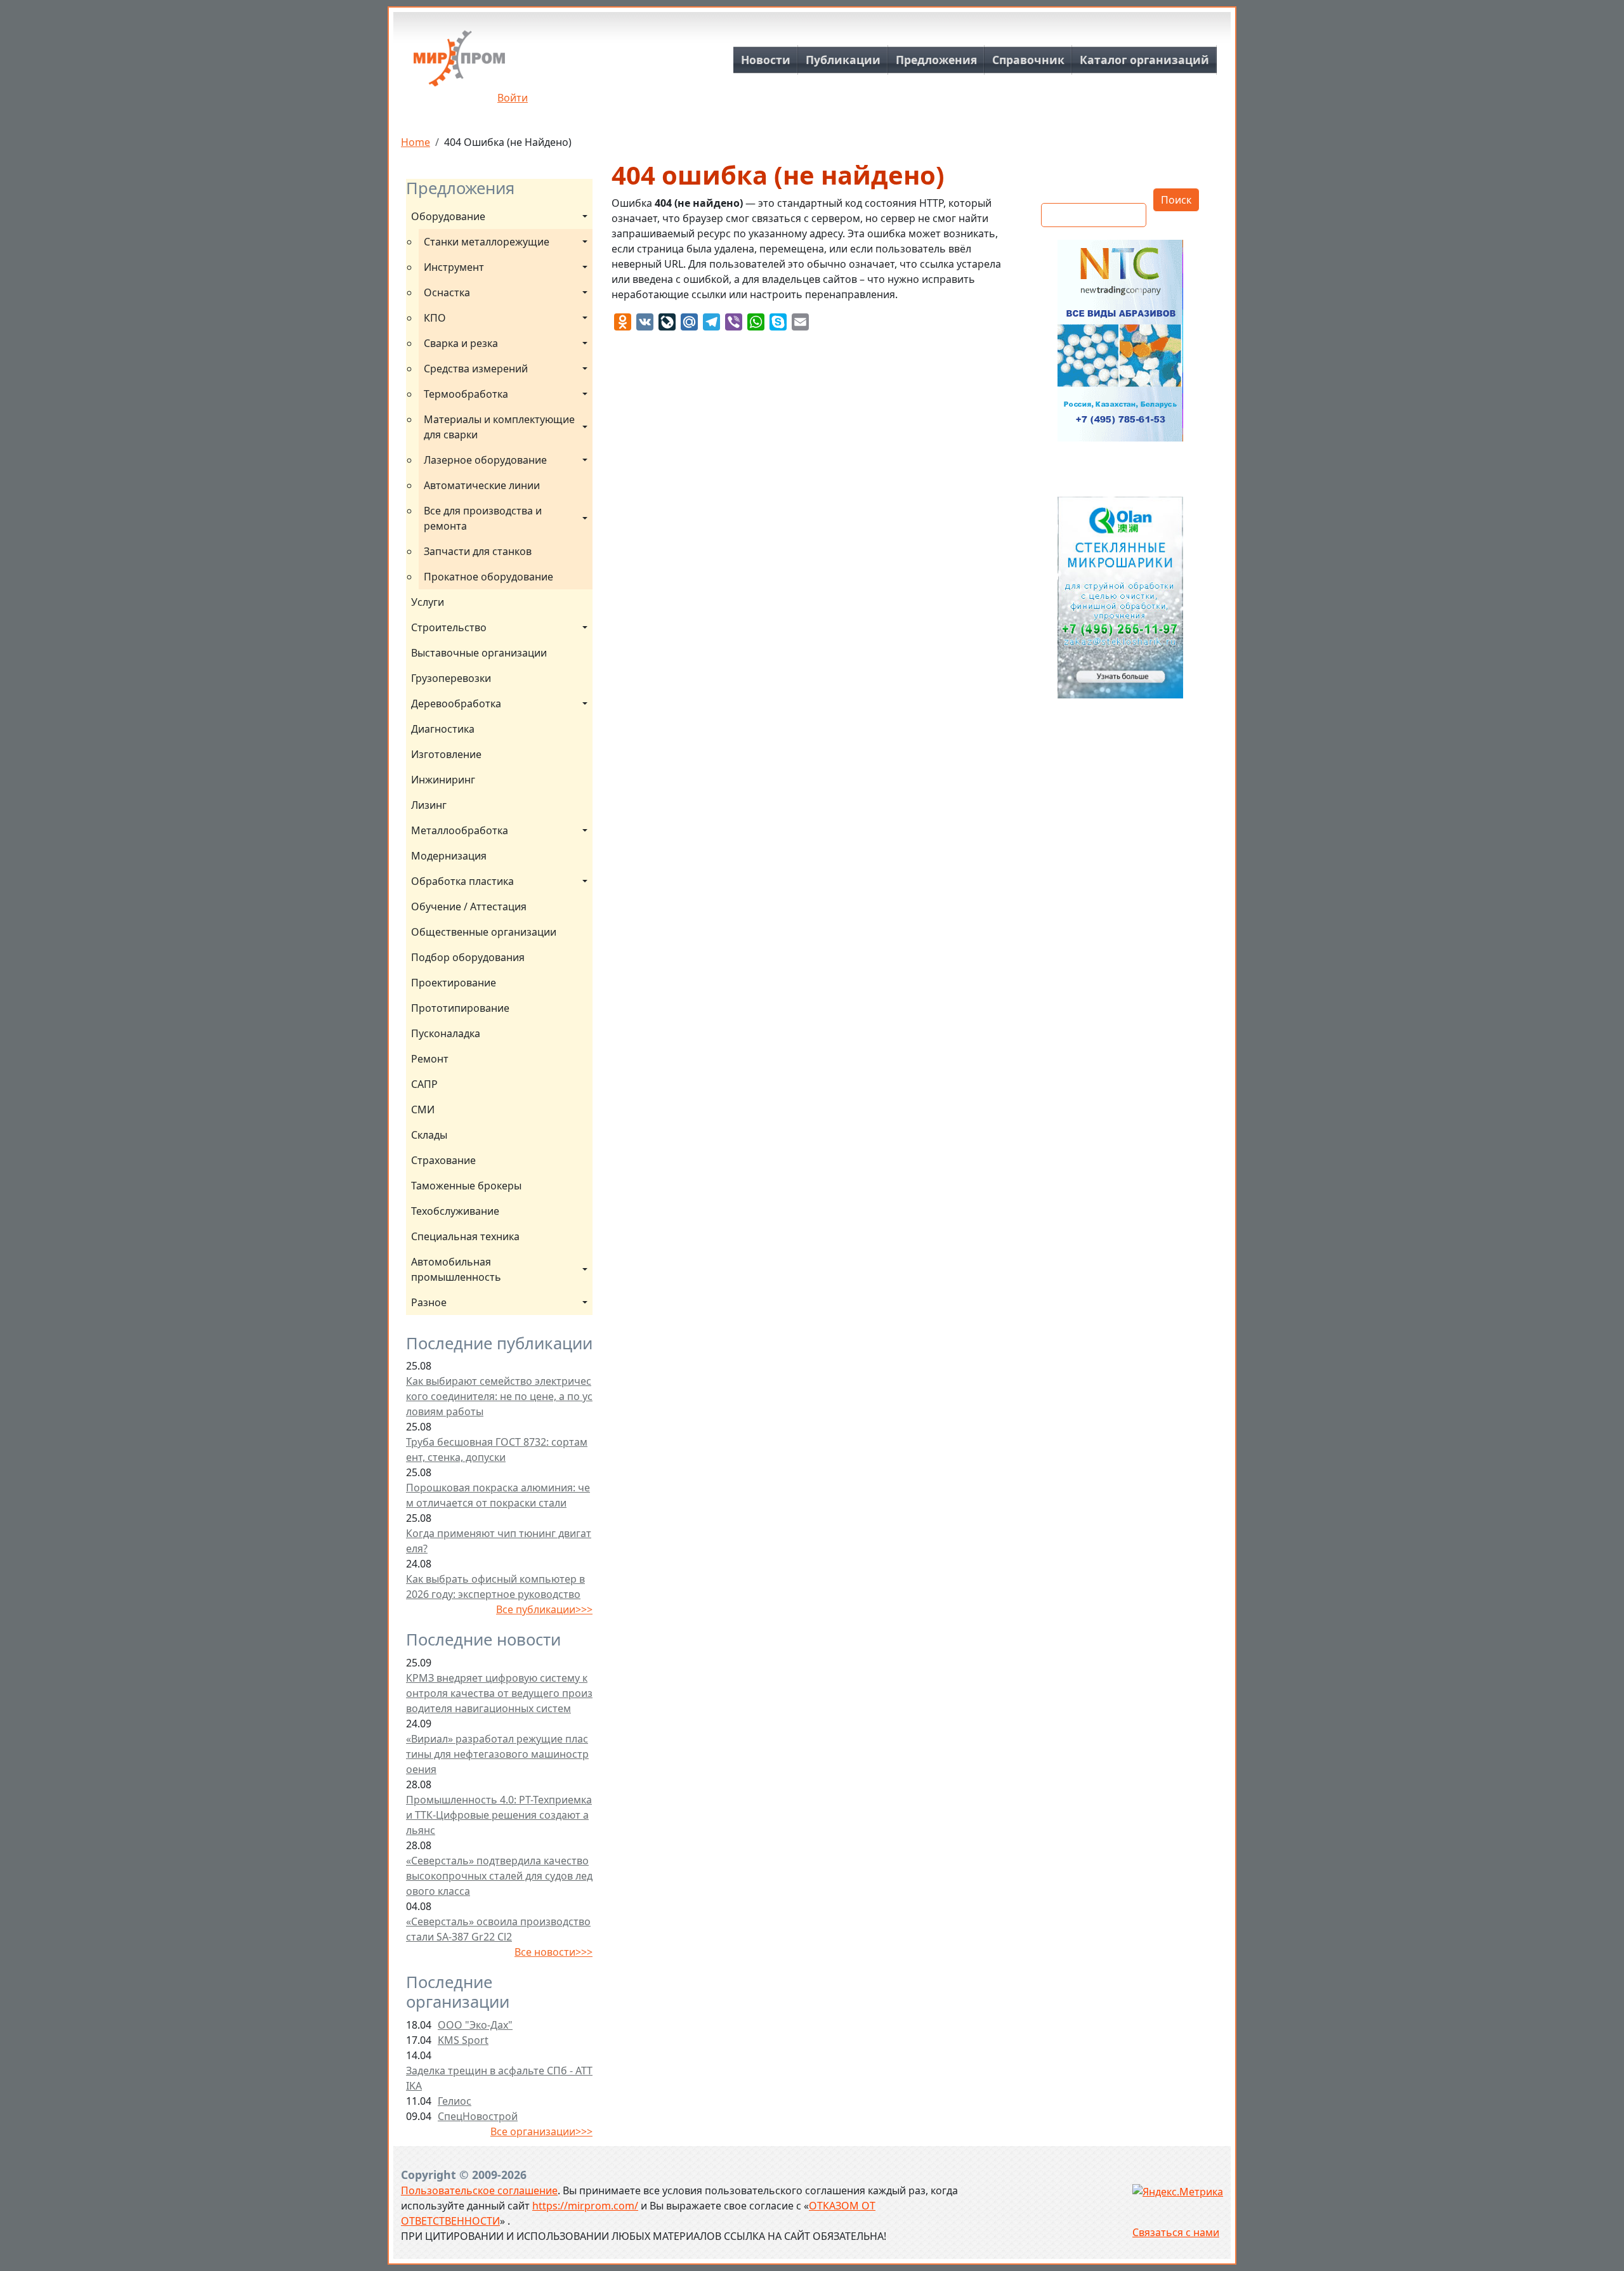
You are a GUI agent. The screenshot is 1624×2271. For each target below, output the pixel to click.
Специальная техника (465, 1236)
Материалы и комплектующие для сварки (501, 427)
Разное (429, 1302)
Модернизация (449, 856)
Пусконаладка (446, 1033)
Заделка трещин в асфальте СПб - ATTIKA (499, 2078)
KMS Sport (463, 2040)
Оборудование (448, 216)
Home (416, 142)
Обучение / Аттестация (469, 906)
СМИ (423, 1109)
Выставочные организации (479, 653)
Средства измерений (476, 369)
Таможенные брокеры (466, 1186)
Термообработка (466, 394)
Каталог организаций (1144, 60)
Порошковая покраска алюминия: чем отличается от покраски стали (498, 1495)
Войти (513, 98)
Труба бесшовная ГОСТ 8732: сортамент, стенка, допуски (497, 1450)
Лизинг (429, 805)
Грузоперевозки (451, 678)
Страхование (443, 1160)
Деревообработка (456, 704)
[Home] (459, 63)
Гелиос (455, 2101)
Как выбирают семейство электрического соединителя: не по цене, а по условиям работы (499, 1396)
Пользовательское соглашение (479, 2190)
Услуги (428, 602)
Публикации (843, 60)
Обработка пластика (462, 881)
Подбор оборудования (468, 957)
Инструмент (454, 267)
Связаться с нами (1176, 2232)
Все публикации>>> (544, 1609)
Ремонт (430, 1059)
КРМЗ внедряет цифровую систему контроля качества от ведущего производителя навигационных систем (499, 1693)
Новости (766, 60)
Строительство (449, 627)
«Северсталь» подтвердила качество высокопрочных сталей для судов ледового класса (499, 1876)
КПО (435, 318)
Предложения (936, 60)
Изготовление (446, 754)
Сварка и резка (461, 343)
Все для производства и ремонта (484, 518)
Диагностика (443, 729)
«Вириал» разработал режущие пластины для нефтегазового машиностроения (497, 1754)
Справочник (1028, 60)
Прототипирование (460, 1008)
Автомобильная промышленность (456, 1269)
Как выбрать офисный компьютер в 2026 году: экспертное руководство (495, 1587)
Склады (429, 1135)
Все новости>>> (553, 1952)
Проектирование (454, 983)
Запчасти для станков (478, 551)
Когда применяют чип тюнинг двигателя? (499, 1541)
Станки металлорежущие (487, 242)
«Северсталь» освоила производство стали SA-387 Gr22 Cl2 (498, 1929)
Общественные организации (484, 932)
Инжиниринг (443, 780)
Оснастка (447, 292)
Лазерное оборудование (485, 460)
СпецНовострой (478, 2116)
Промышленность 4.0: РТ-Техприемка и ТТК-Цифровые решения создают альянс (499, 1815)
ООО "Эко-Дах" (475, 2025)
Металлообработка (460, 830)
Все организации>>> (541, 2131)
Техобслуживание (455, 1211)
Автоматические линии (482, 485)
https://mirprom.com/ (585, 2206)
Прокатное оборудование (488, 577)
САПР (424, 1084)
